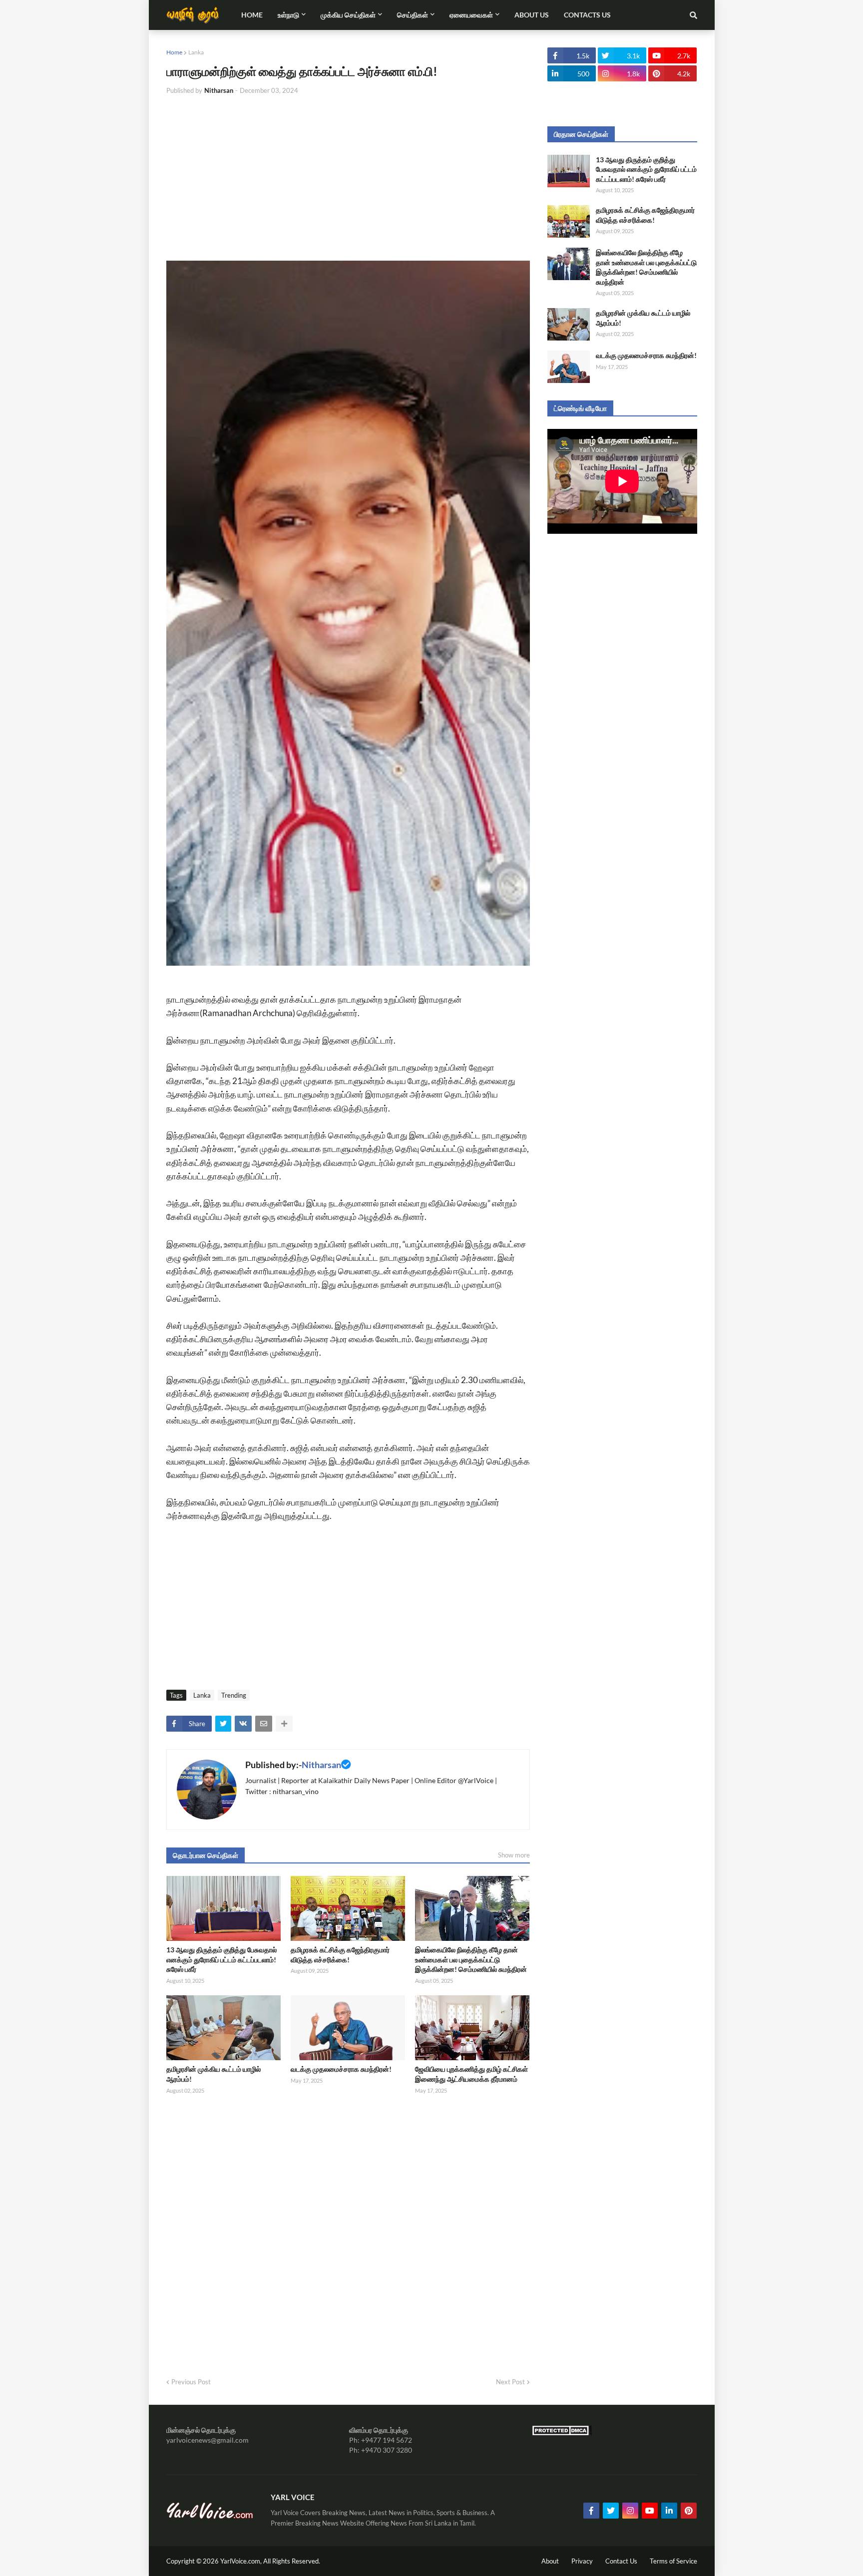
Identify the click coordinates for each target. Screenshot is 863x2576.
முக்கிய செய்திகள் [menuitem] (348, 15)
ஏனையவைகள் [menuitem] (471, 15)
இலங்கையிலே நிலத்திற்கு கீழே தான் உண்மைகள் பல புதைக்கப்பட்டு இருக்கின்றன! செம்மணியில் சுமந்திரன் (471, 1959)
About (550, 2561)
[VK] (243, 1724)
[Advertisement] (348, 178)
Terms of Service (673, 2561)
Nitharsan (321, 1765)
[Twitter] (223, 1724)
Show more (514, 1855)
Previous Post (191, 2382)
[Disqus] (348, 2232)
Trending (234, 1695)
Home (174, 52)
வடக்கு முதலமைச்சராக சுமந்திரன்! (341, 2069)
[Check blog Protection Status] (562, 2433)
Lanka (196, 52)
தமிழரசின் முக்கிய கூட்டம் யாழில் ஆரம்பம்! (214, 2074)
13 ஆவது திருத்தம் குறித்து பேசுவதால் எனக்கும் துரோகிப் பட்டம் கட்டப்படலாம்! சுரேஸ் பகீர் (221, 1959)
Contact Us (621, 2561)
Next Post (510, 2382)
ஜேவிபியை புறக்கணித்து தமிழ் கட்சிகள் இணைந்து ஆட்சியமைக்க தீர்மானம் (471, 2074)
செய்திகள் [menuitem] (413, 15)
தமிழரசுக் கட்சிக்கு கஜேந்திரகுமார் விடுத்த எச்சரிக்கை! (340, 1955)
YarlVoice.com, (242, 2561)
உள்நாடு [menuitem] (288, 15)
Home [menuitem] (252, 15)
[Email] (264, 1724)
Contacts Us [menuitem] (587, 15)
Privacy (582, 2561)
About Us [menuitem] (532, 15)
